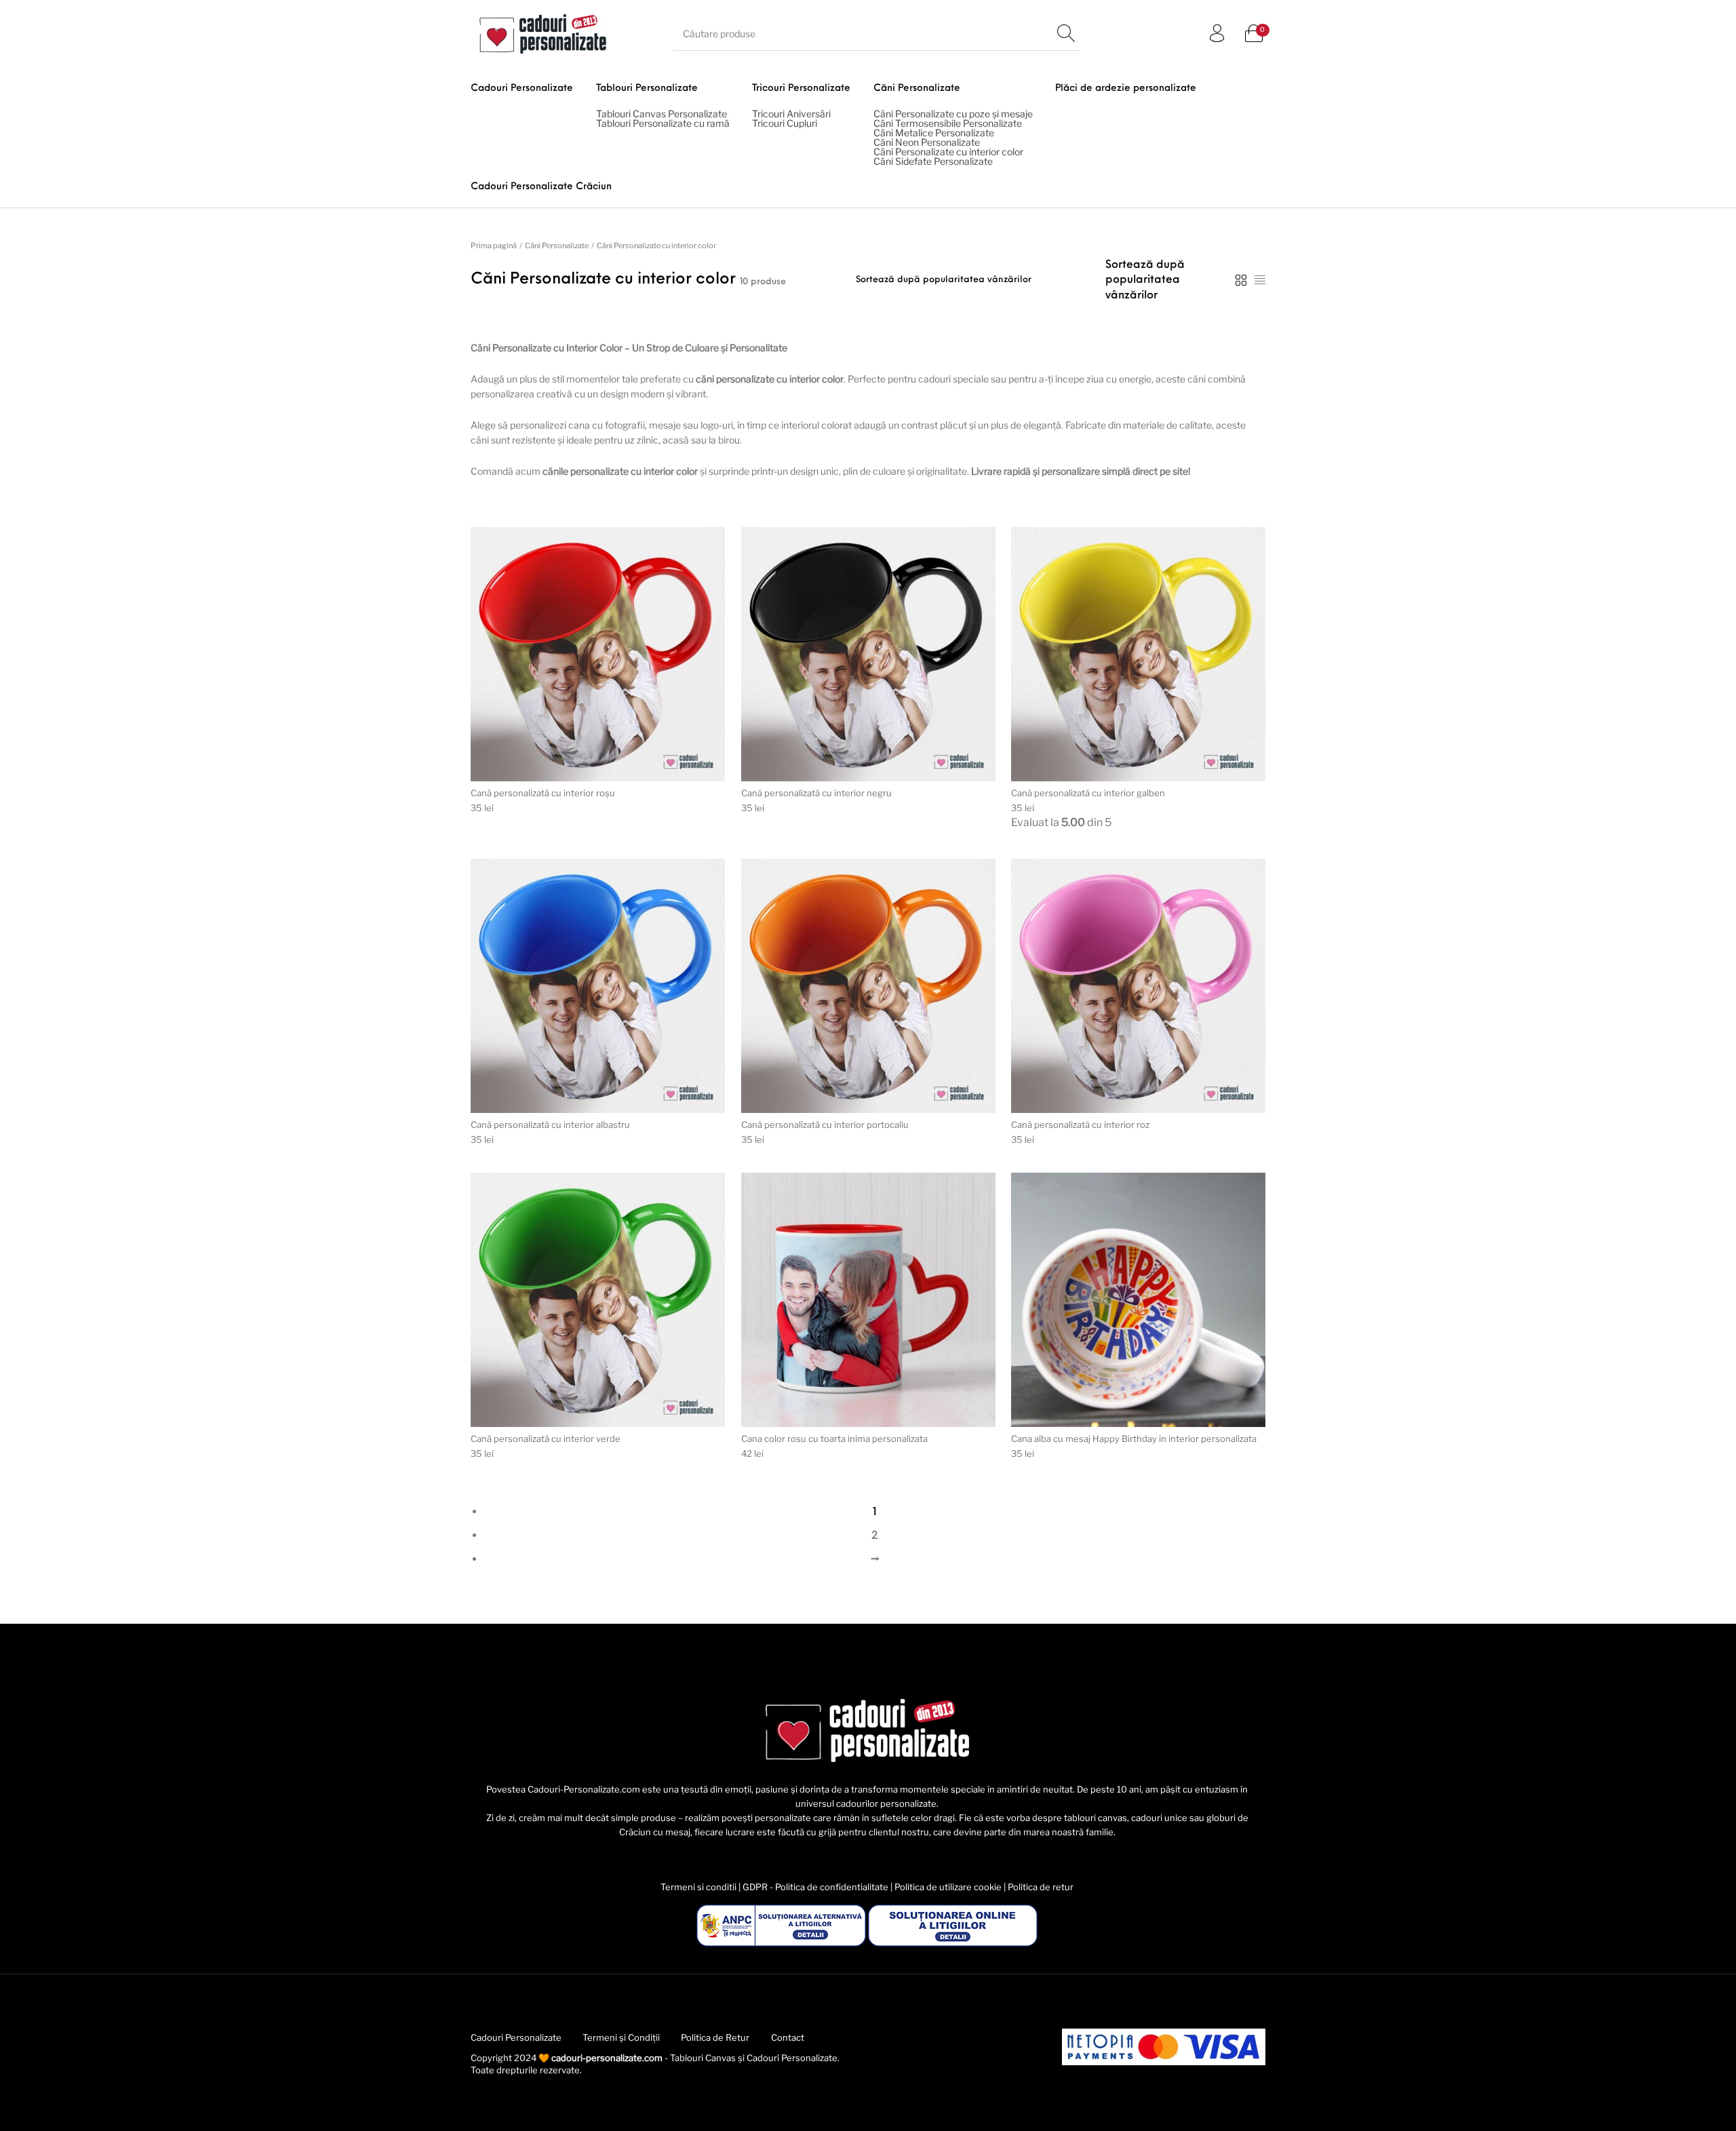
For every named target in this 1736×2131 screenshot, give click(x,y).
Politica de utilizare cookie (948, 1887)
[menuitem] (522, 117)
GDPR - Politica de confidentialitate (815, 1887)
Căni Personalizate (557, 246)
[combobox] (1145, 280)
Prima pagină (494, 246)
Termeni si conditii (698, 1887)
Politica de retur (1041, 1887)
